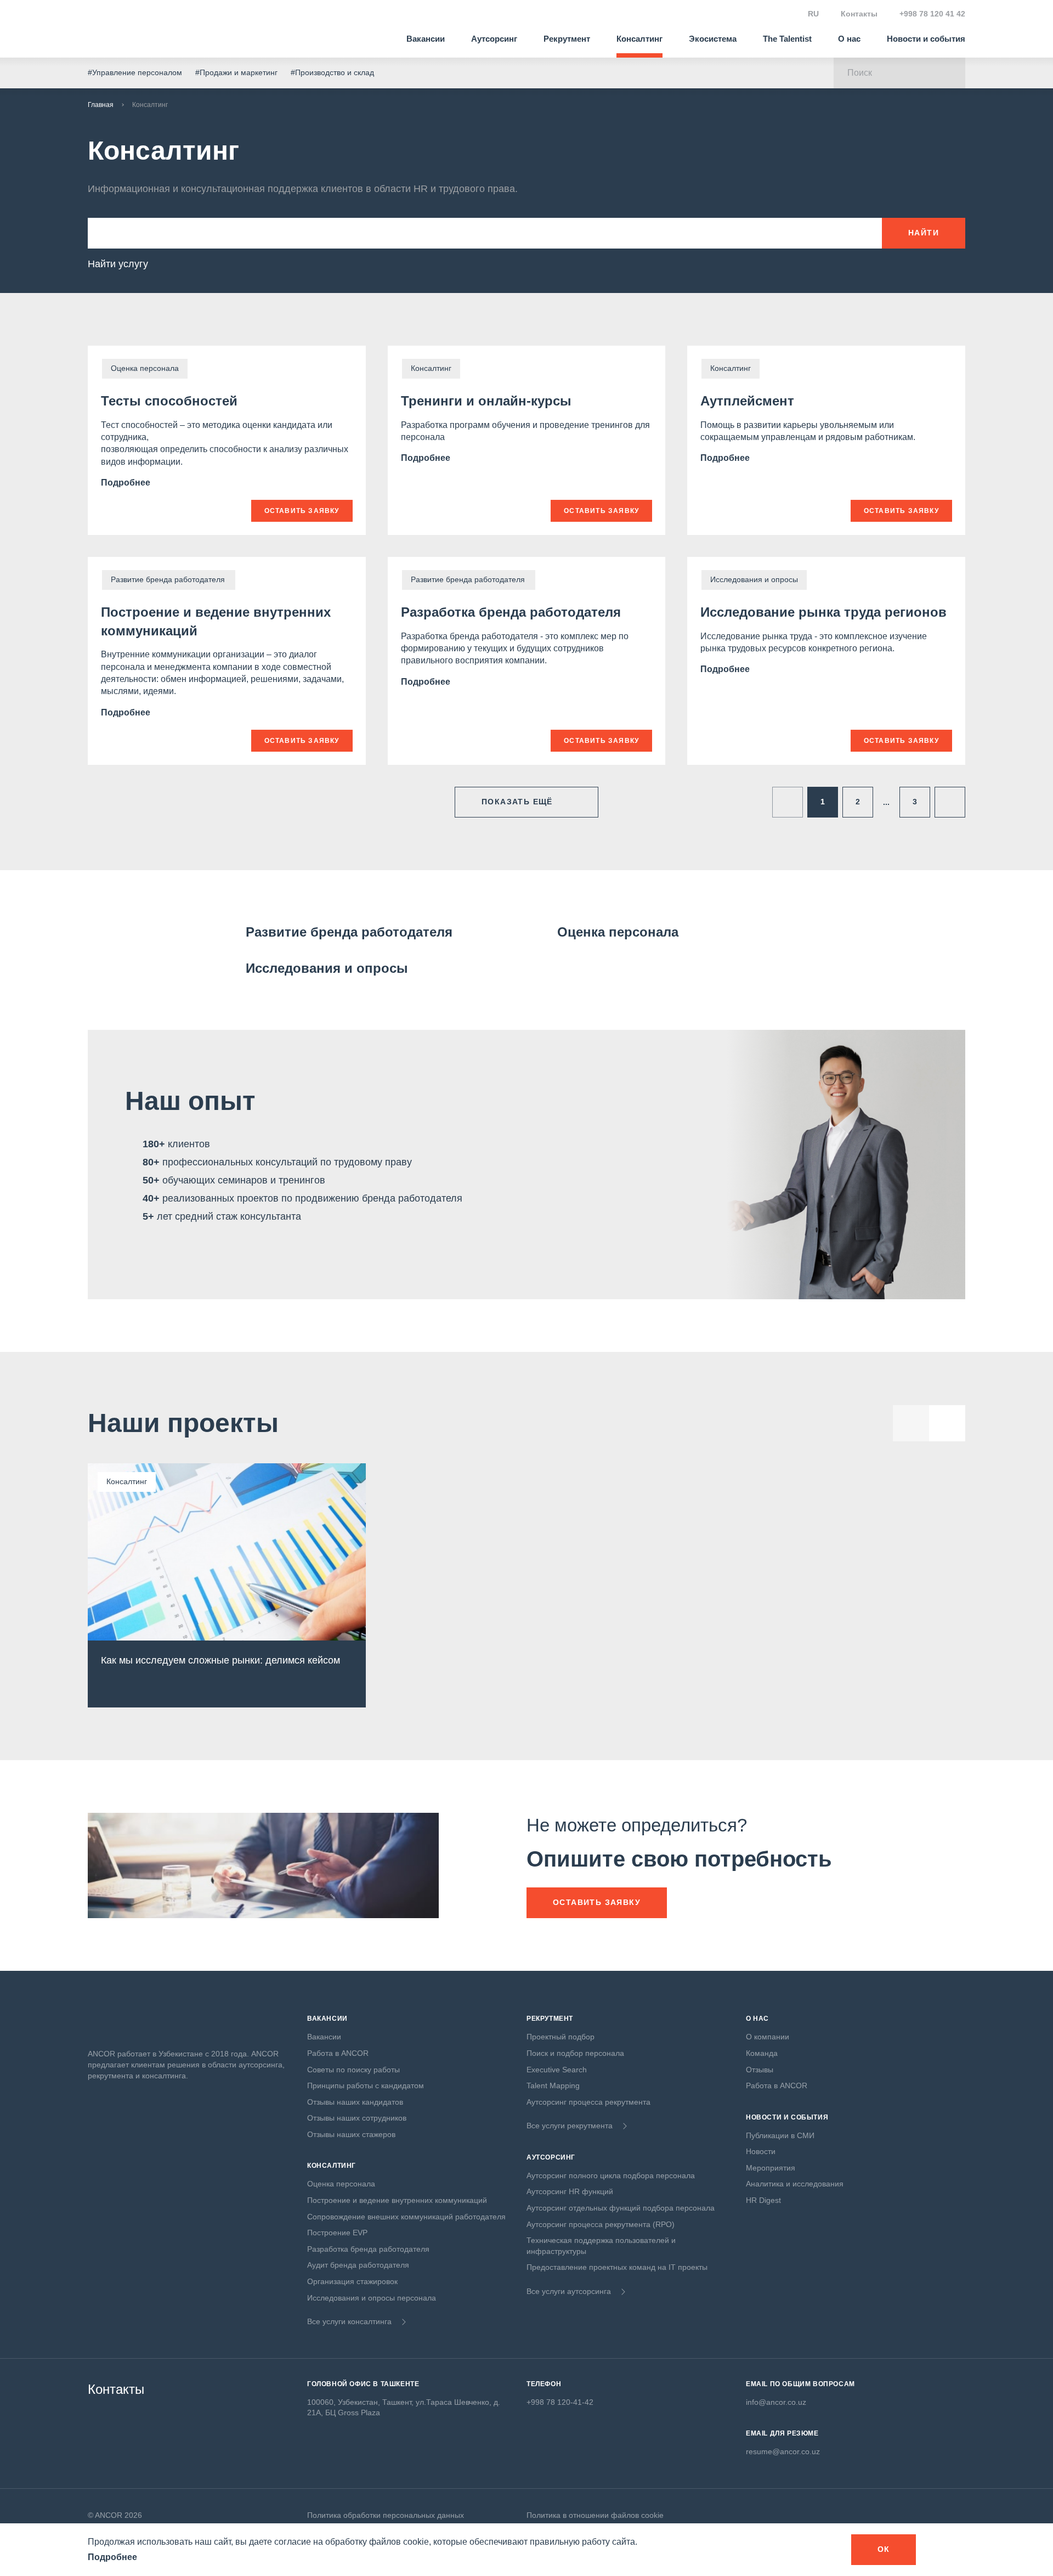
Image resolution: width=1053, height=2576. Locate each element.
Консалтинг (639, 39)
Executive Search (557, 2070)
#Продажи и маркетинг (236, 72)
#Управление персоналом (135, 72)
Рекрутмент (567, 39)
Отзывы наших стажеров (351, 2134)
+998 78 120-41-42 (560, 2402)
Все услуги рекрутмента (570, 2126)
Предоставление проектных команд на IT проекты (617, 2267)
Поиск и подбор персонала (575, 2053)
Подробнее (127, 483)
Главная (101, 105)
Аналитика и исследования (795, 2184)
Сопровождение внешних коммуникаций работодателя (406, 2217)
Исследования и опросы (327, 968)
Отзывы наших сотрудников (357, 2118)
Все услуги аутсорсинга (569, 2291)
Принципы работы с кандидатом (366, 2085)
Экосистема (713, 39)
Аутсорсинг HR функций (570, 2191)
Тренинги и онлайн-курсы (486, 401)
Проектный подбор (561, 2037)
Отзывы (760, 2070)
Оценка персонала (618, 932)
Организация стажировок (352, 2281)
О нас (849, 39)
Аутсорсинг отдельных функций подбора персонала (621, 2208)
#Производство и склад (332, 72)
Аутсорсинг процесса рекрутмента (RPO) (601, 2224)
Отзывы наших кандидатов (355, 2102)
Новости (761, 2151)
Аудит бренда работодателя (358, 2265)
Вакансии (426, 39)
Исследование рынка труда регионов (823, 612)
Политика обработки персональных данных (386, 2515)
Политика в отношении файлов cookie (595, 2515)
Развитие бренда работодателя (350, 932)
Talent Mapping (553, 2085)
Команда (762, 2053)
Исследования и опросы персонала (372, 2298)
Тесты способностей (169, 401)
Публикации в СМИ (780, 2135)
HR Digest (763, 2200)
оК (884, 2549)
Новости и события (926, 39)
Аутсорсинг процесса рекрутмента (588, 2102)
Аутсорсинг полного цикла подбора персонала (611, 2175)
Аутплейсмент (747, 401)
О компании (768, 2037)
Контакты (859, 14)
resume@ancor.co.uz (783, 2451)
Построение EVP (337, 2233)
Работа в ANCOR (338, 2053)
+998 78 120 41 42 (932, 14)
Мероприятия (771, 2168)
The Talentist (787, 39)
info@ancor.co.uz (776, 2402)
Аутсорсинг (494, 39)
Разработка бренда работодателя (511, 612)
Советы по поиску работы (353, 2070)
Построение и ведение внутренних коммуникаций (397, 2200)
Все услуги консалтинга (349, 2321)
